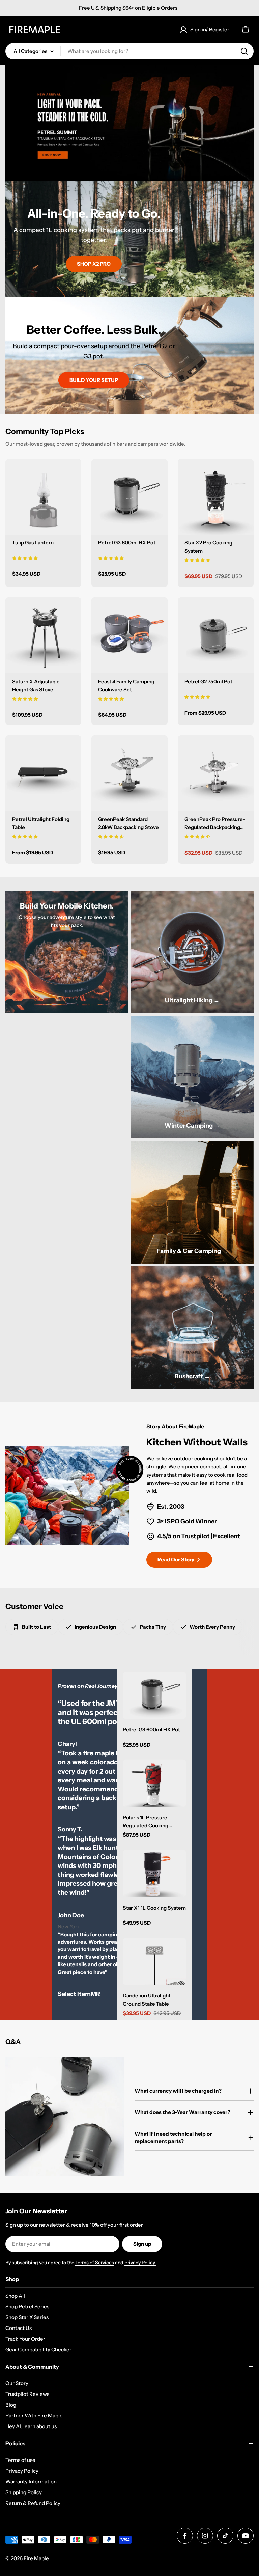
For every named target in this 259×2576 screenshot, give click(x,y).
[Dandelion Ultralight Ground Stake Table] (154, 1962)
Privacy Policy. (140, 2263)
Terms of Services (95, 2263)
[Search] (244, 51)
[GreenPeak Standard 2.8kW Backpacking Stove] (129, 773)
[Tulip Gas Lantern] (43, 497)
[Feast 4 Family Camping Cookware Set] (129, 635)
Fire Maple (36, 2558)
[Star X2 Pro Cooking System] (216, 497)
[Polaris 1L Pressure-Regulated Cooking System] (154, 1784)
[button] (25, 558)
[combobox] (129, 51)
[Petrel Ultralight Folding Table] (43, 773)
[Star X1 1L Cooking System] (154, 1873)
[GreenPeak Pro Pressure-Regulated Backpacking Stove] (216, 773)
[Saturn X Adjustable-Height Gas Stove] (43, 635)
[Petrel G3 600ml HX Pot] (129, 497)
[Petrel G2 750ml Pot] (216, 635)
